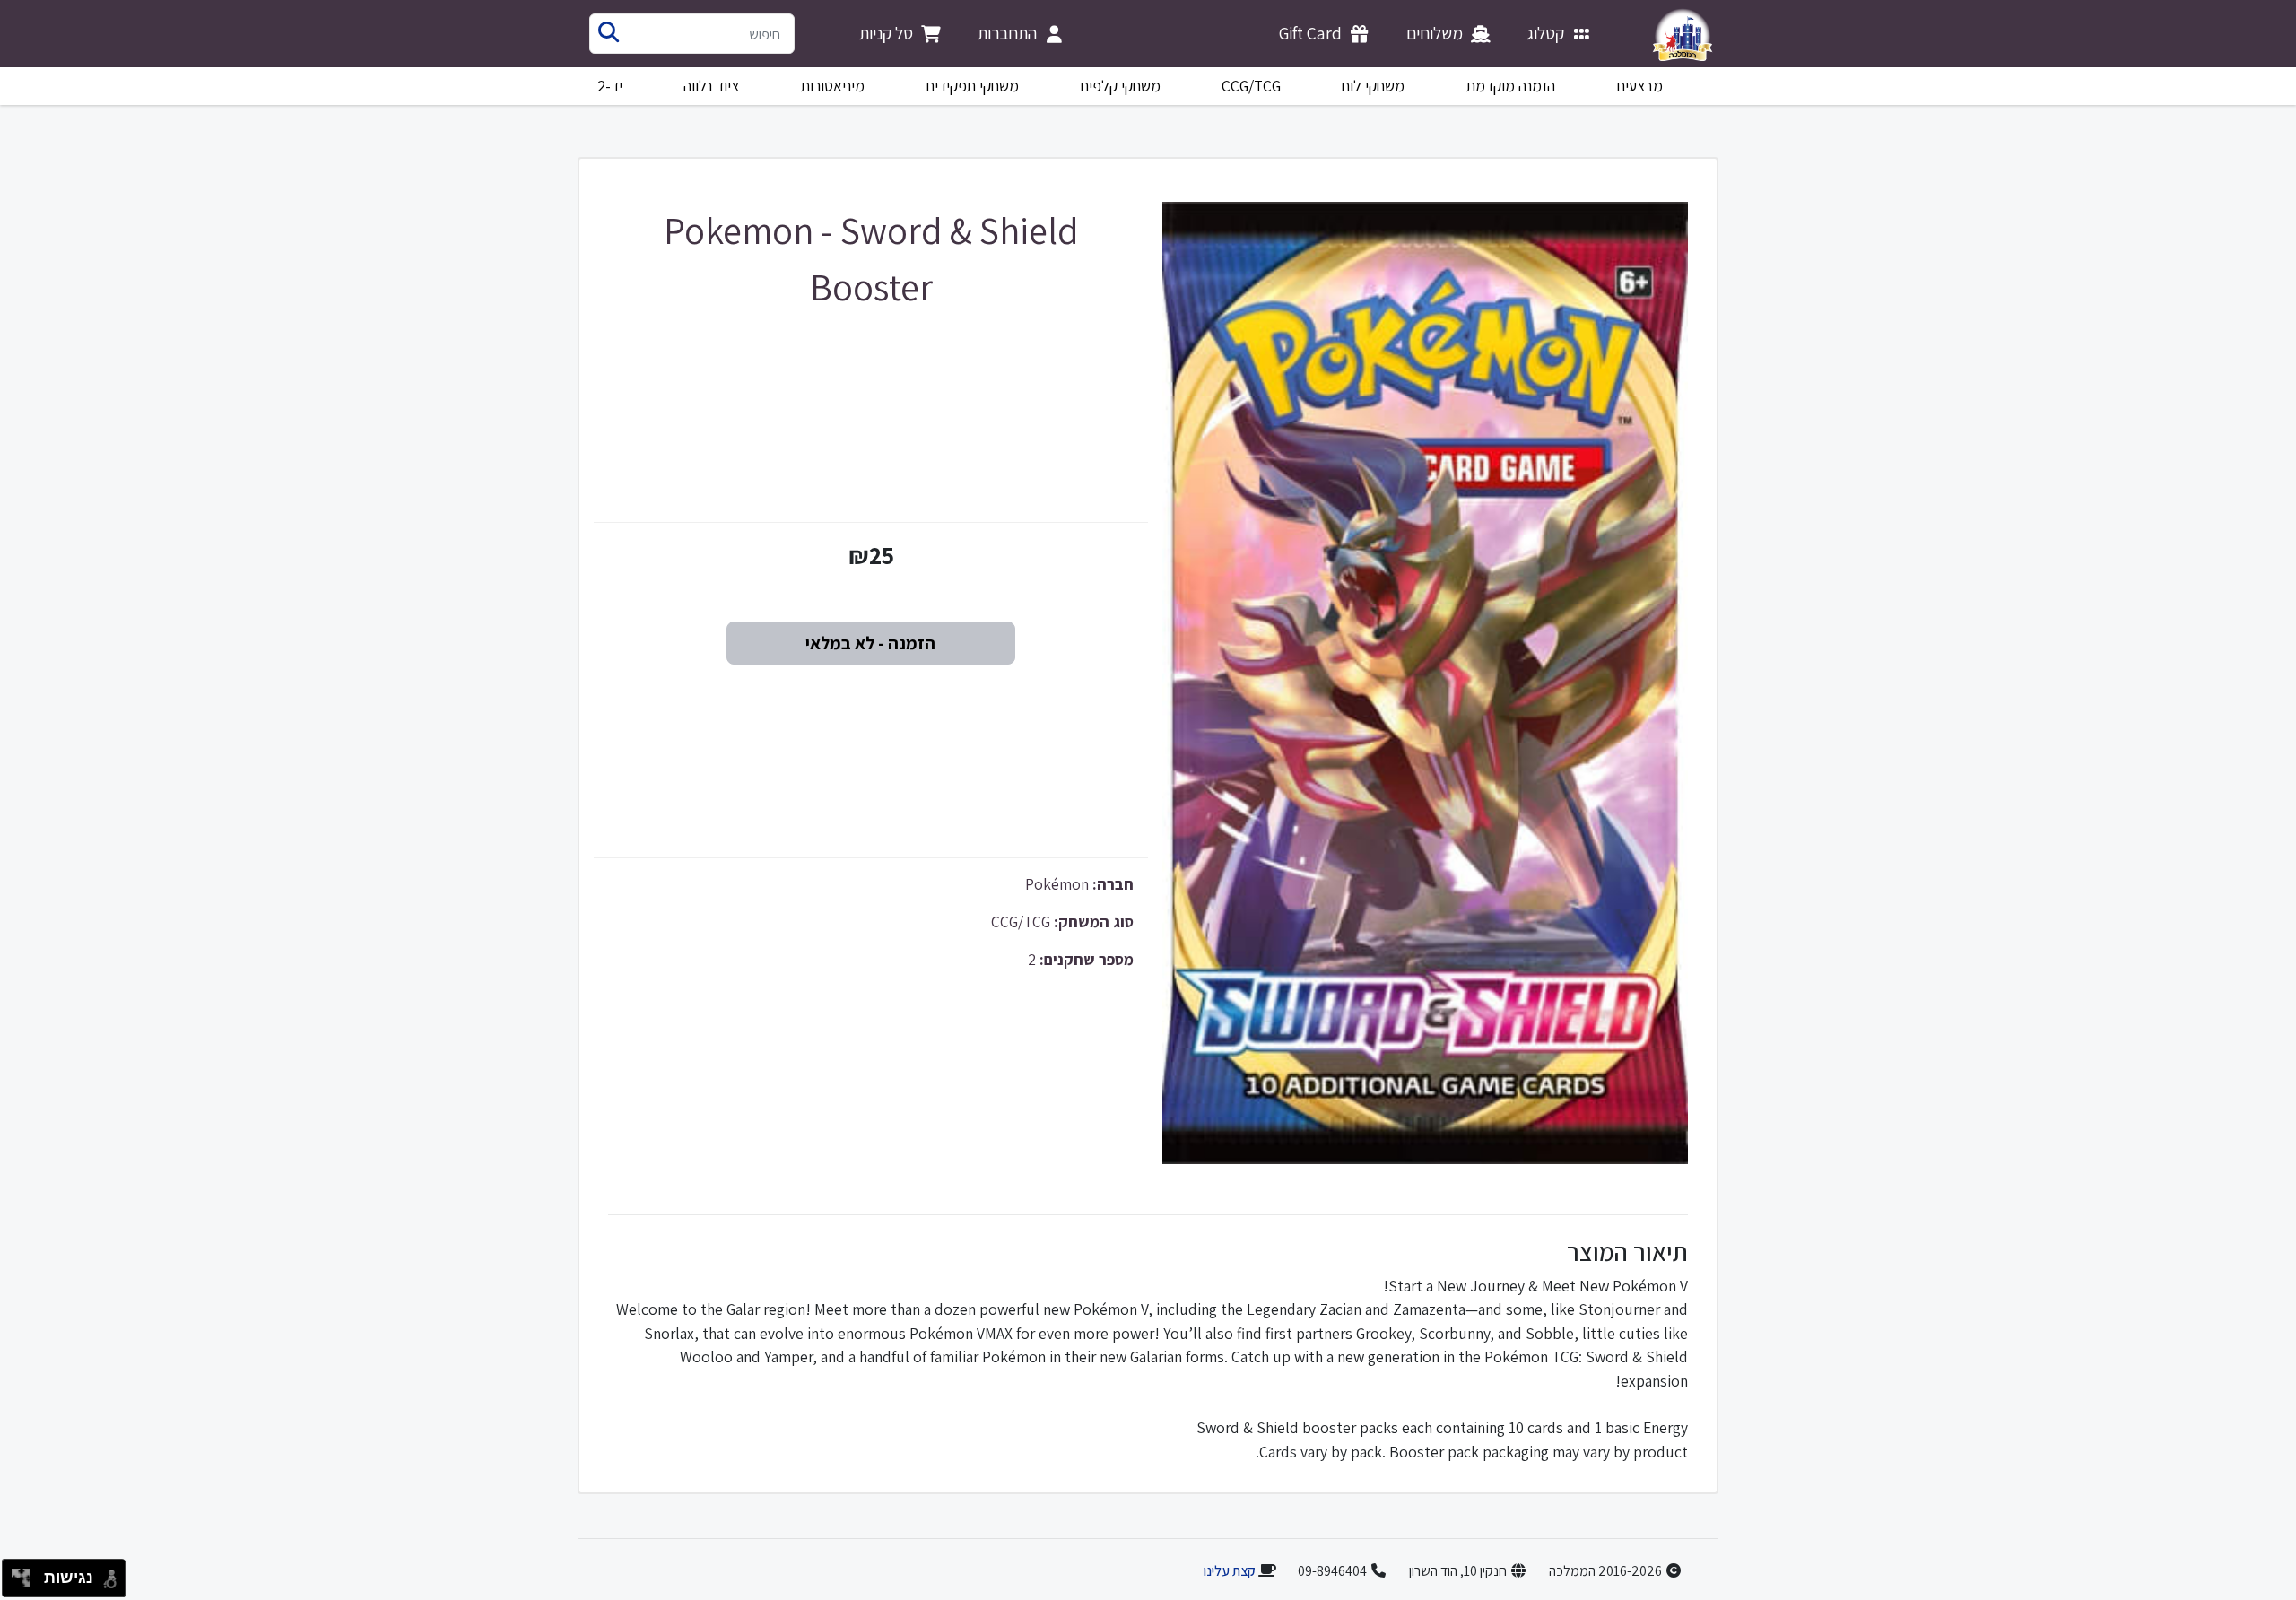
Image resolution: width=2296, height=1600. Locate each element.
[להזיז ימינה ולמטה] (26, 1583)
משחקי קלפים (1120, 86)
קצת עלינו (1229, 1571)
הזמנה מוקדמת (1511, 86)
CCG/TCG (1251, 86)
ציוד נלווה (711, 86)
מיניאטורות (833, 86)
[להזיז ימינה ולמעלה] (26, 1574)
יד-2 (610, 86)
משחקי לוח (1373, 86)
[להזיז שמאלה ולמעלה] (17, 1574)
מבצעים (1639, 86)
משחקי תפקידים (972, 86)
